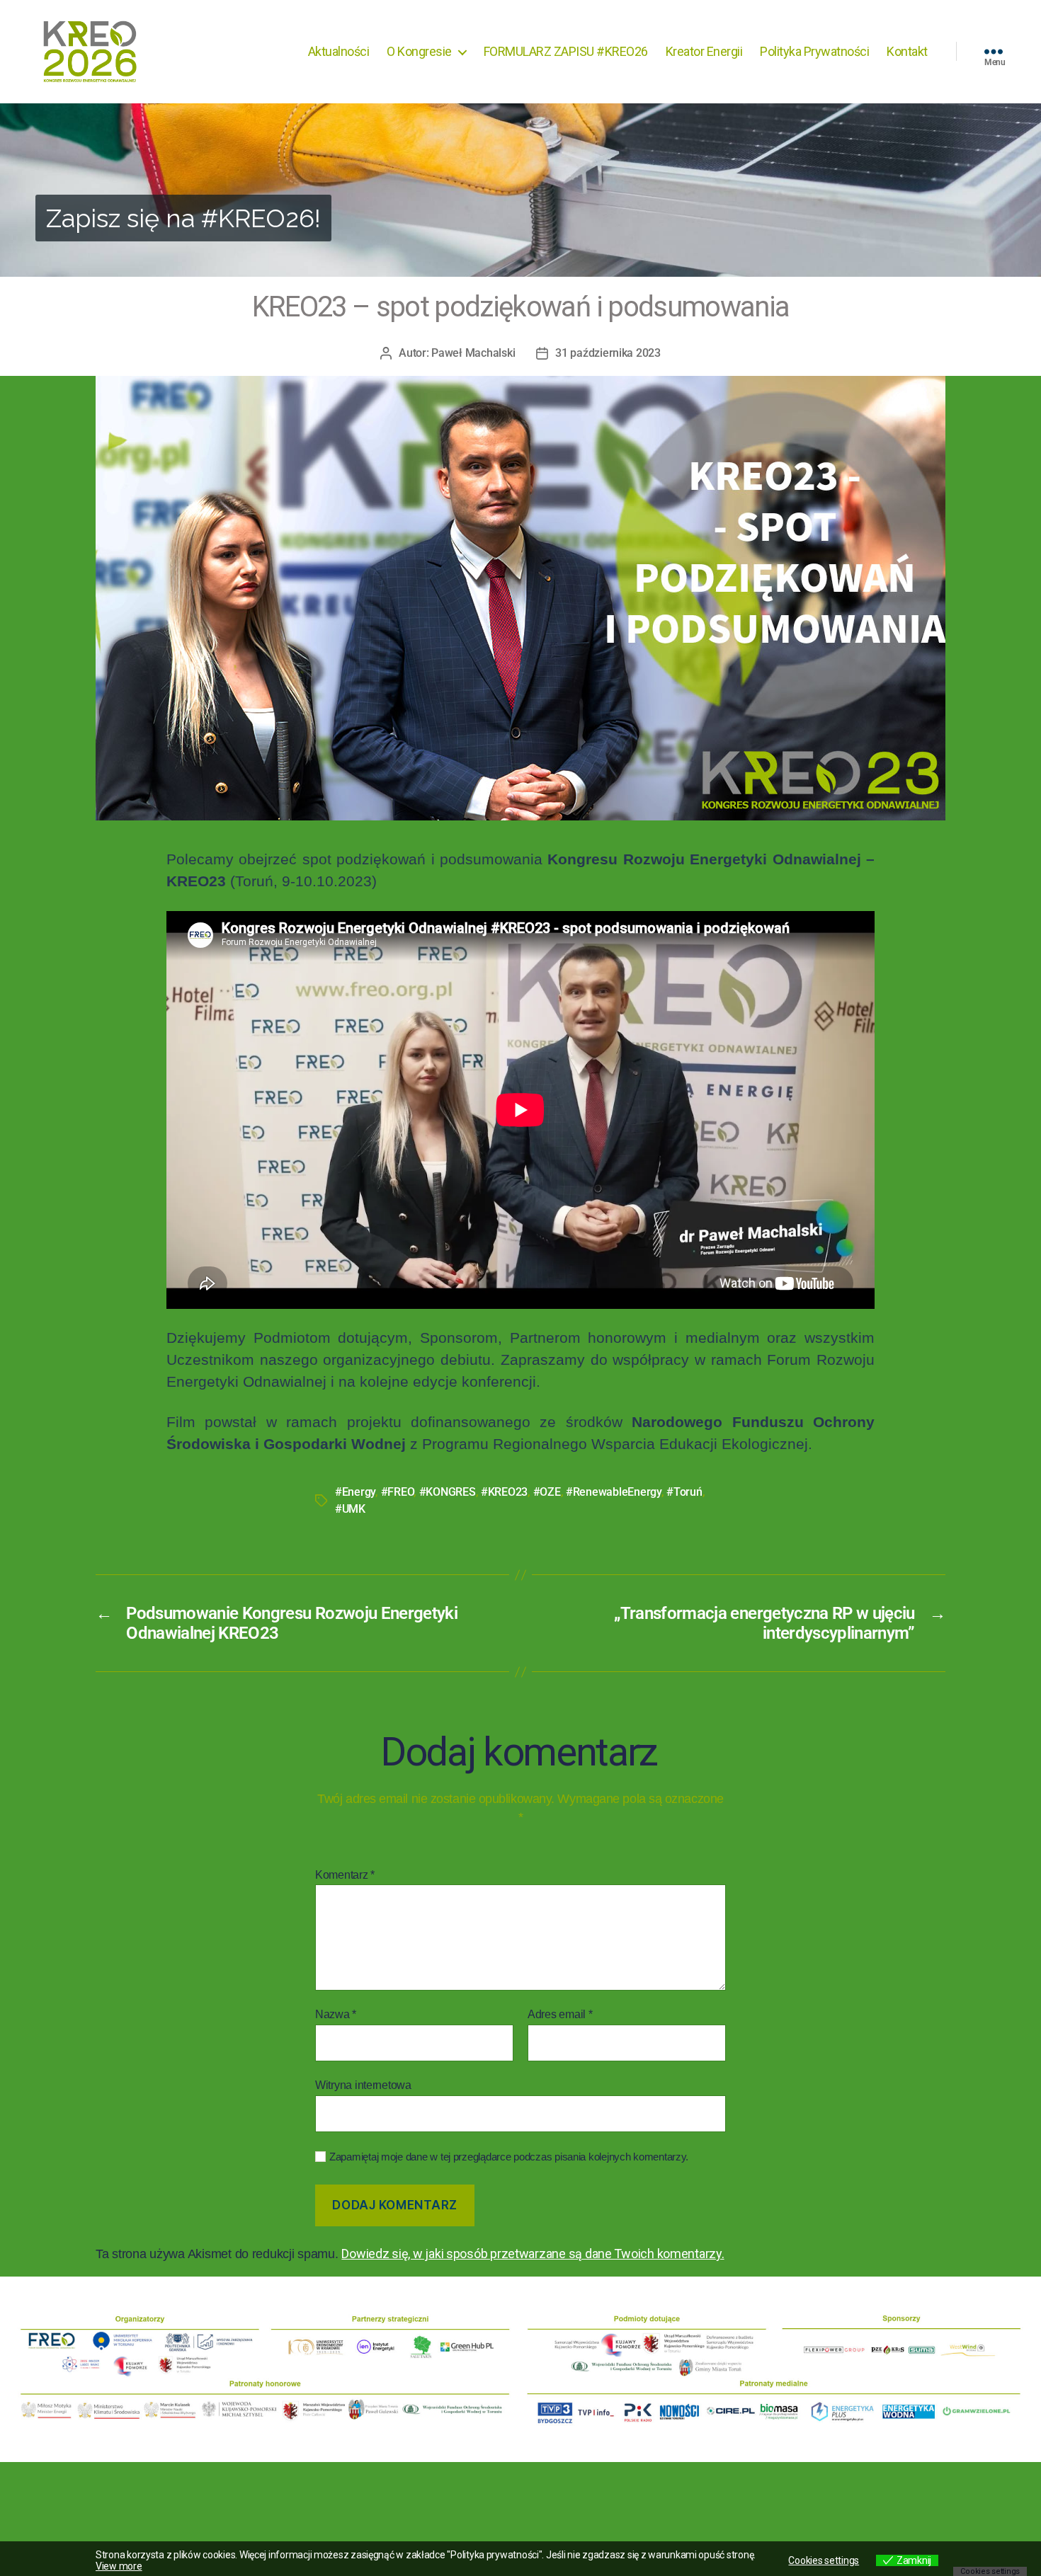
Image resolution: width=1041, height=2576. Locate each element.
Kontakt (907, 51)
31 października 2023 (608, 353)
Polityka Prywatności (814, 51)
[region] (520, 190)
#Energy (355, 1492)
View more (119, 2566)
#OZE (547, 1492)
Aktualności (339, 51)
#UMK (350, 1509)
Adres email (560, 2014)
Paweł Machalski (473, 353)
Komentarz (345, 1875)
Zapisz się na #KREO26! (183, 218)
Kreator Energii (704, 51)
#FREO (398, 1492)
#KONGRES (448, 1492)
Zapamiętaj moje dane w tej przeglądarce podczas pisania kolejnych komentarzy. (509, 2157)
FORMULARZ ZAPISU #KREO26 (566, 51)
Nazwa (336, 2014)
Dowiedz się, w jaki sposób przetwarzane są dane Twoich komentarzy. (533, 2254)
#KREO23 (504, 1492)
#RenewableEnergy (614, 1492)
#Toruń (684, 1492)
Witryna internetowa (363, 2085)
